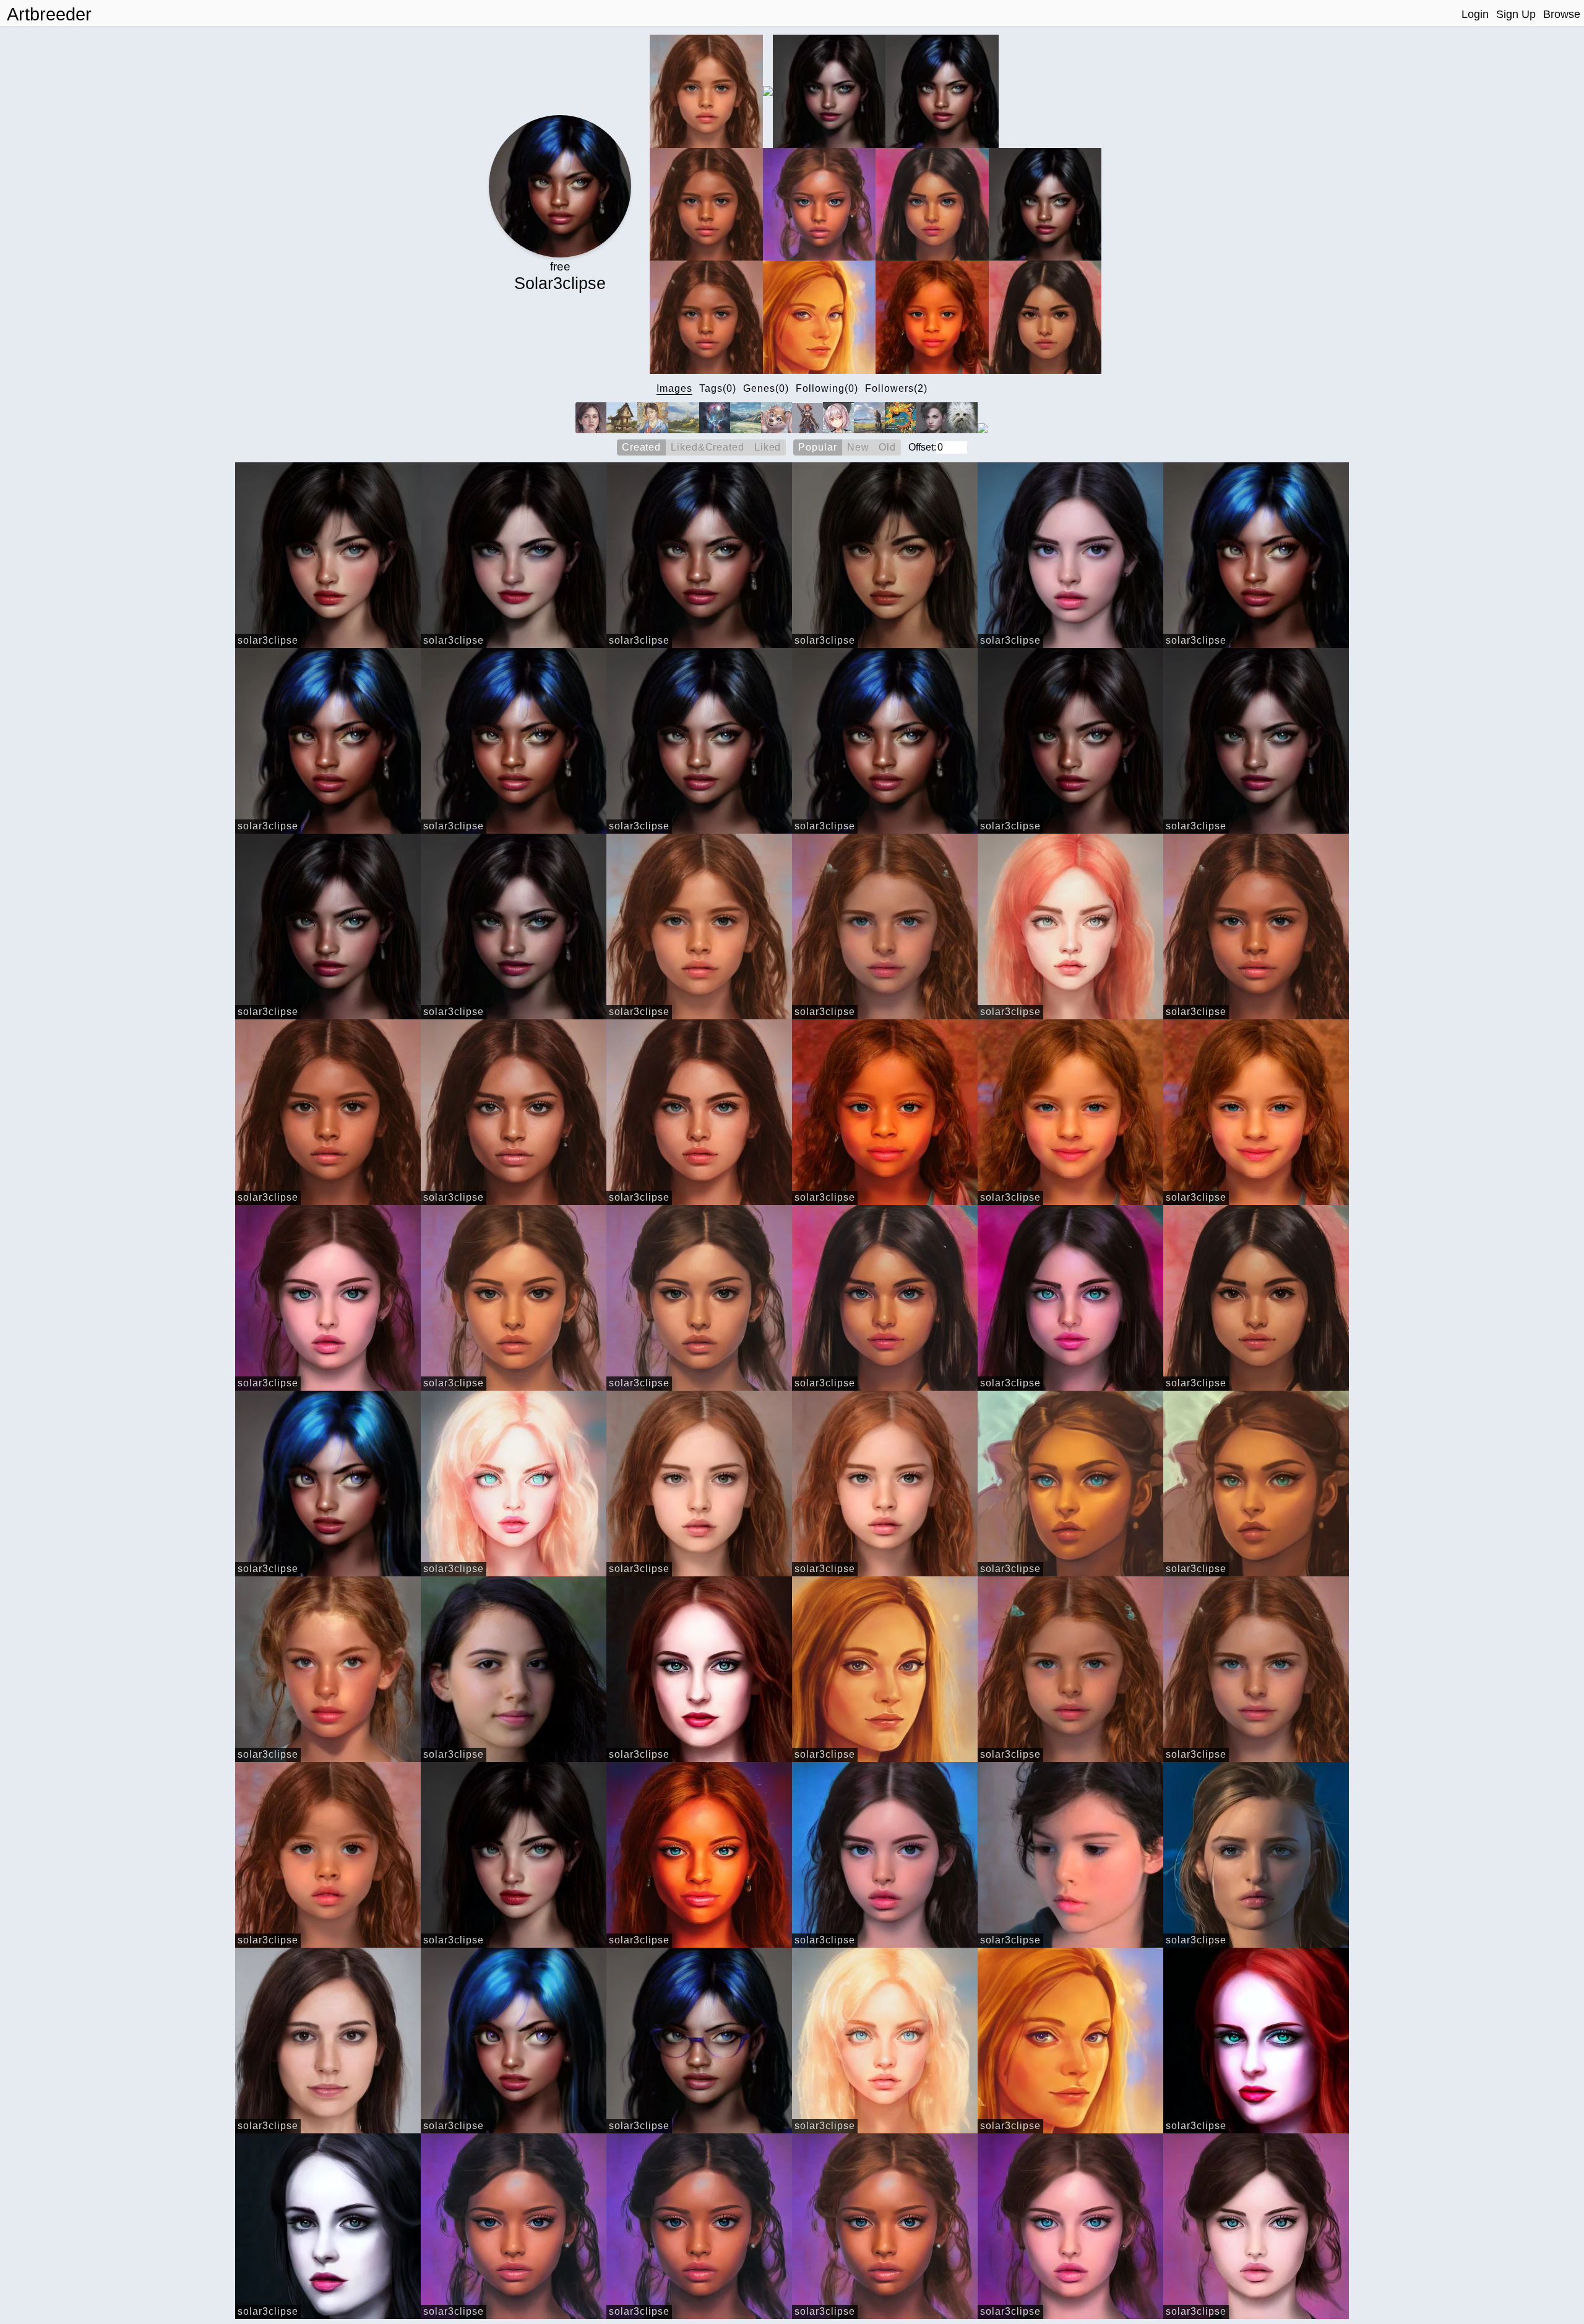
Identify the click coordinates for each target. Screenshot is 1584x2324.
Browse (1562, 14)
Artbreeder (49, 14)
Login (1475, 14)
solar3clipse (268, 640)
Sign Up (1516, 14)
